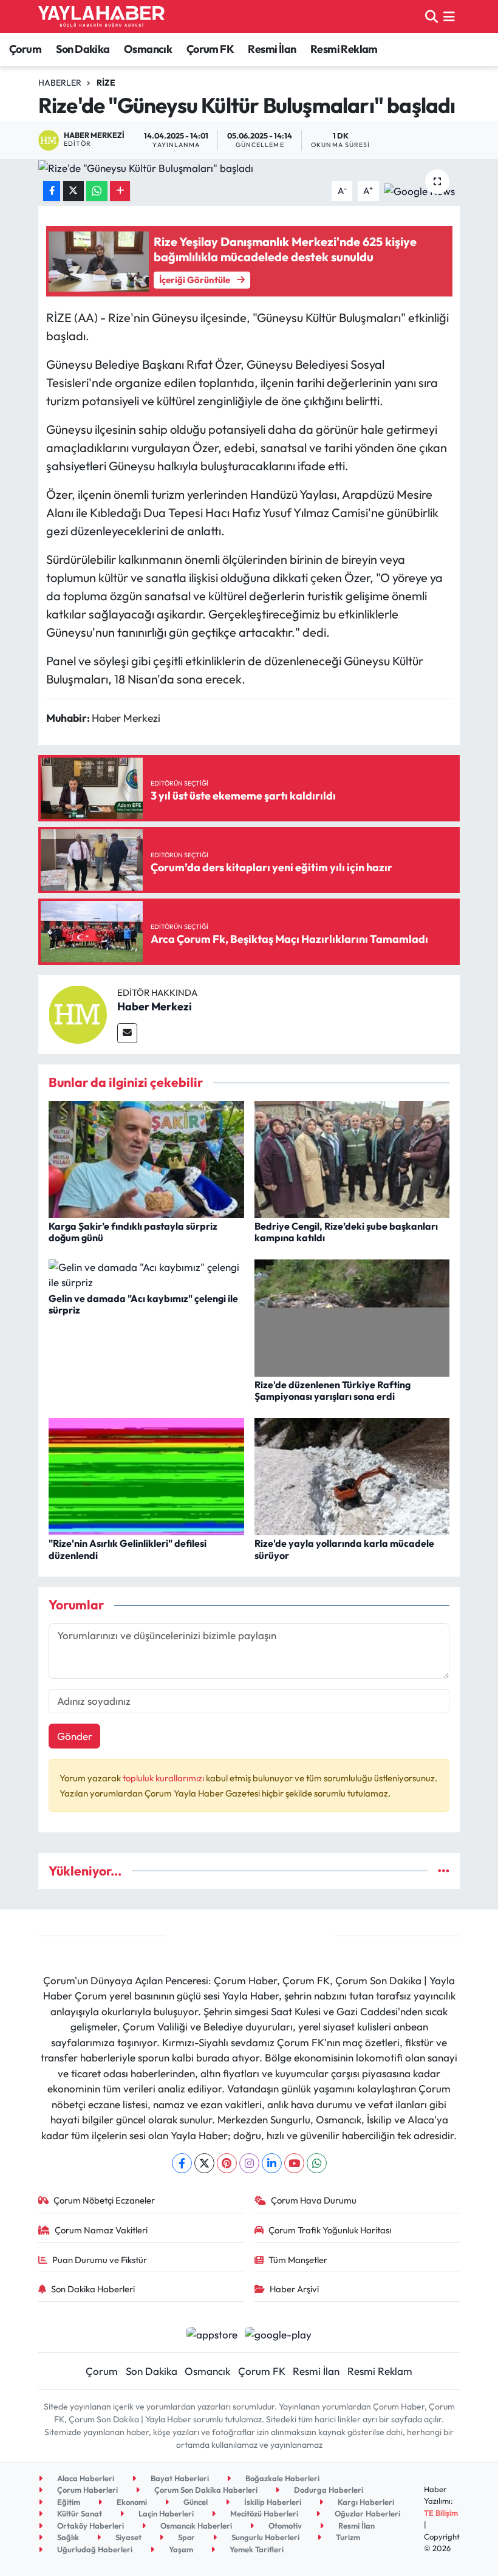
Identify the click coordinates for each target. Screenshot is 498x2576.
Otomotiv (284, 2526)
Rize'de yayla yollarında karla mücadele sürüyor (344, 1549)
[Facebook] (182, 2163)
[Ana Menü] (449, 16)
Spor (186, 2537)
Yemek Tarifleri (256, 2549)
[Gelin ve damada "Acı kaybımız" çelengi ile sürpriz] (146, 1273)
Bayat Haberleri (179, 2478)
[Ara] (431, 16)
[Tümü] (444, 1871)
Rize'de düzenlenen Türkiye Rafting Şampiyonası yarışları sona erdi (333, 1390)
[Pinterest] (227, 2163)
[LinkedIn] (272, 2163)
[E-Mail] (127, 1033)
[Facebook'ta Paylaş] (52, 191)
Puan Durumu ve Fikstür (100, 2260)
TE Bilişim (441, 2513)
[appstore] (212, 2333)
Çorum (25, 49)
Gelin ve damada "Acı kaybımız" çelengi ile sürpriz (143, 1304)
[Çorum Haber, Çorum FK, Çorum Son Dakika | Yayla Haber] (101, 16)
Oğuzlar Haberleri (367, 2513)
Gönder (75, 1736)
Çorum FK (210, 49)
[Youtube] (294, 2163)
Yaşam (180, 2549)
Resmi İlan (272, 49)
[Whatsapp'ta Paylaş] (97, 191)
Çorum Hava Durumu (314, 2200)
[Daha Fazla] (120, 191)
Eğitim (68, 2502)
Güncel (195, 2502)
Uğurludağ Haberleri (94, 2549)
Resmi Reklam (344, 49)
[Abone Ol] (419, 189)
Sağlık (67, 2537)
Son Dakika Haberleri (93, 2289)
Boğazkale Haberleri (281, 2478)
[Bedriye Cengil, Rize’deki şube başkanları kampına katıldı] (352, 1158)
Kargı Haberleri (365, 2502)
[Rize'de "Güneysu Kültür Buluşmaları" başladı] (249, 168)
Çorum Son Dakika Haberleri (205, 2490)
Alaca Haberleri (85, 2478)
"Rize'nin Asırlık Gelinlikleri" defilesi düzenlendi (128, 1549)
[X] (204, 2163)
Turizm (347, 2537)
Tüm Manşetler (298, 2260)
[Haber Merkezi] (78, 1013)
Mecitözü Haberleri (263, 2513)
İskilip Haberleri (272, 2502)
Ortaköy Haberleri (90, 2526)
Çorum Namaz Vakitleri (101, 2230)
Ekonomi (131, 2502)
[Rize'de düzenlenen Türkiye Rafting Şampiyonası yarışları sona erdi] (352, 1316)
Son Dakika (83, 49)
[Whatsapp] (317, 2163)
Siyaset (128, 2537)
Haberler (60, 83)
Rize (106, 83)
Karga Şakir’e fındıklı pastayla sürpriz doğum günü (133, 1232)
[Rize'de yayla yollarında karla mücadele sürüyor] (352, 1475)
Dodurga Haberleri (328, 2490)
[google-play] (278, 2333)
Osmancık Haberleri (195, 2526)
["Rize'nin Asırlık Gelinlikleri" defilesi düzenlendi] (146, 1475)
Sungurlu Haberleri (264, 2537)
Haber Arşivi (294, 2289)
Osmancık (148, 49)
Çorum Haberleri (87, 2490)
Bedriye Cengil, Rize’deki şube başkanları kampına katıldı (346, 1232)
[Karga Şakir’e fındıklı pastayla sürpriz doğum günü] (146, 1158)
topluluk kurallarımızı (164, 1778)
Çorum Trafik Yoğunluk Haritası (330, 2230)
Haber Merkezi (155, 1006)
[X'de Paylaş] (73, 191)
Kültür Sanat (79, 2513)
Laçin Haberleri (165, 2513)
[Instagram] (249, 2163)
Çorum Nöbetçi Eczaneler (104, 2200)
